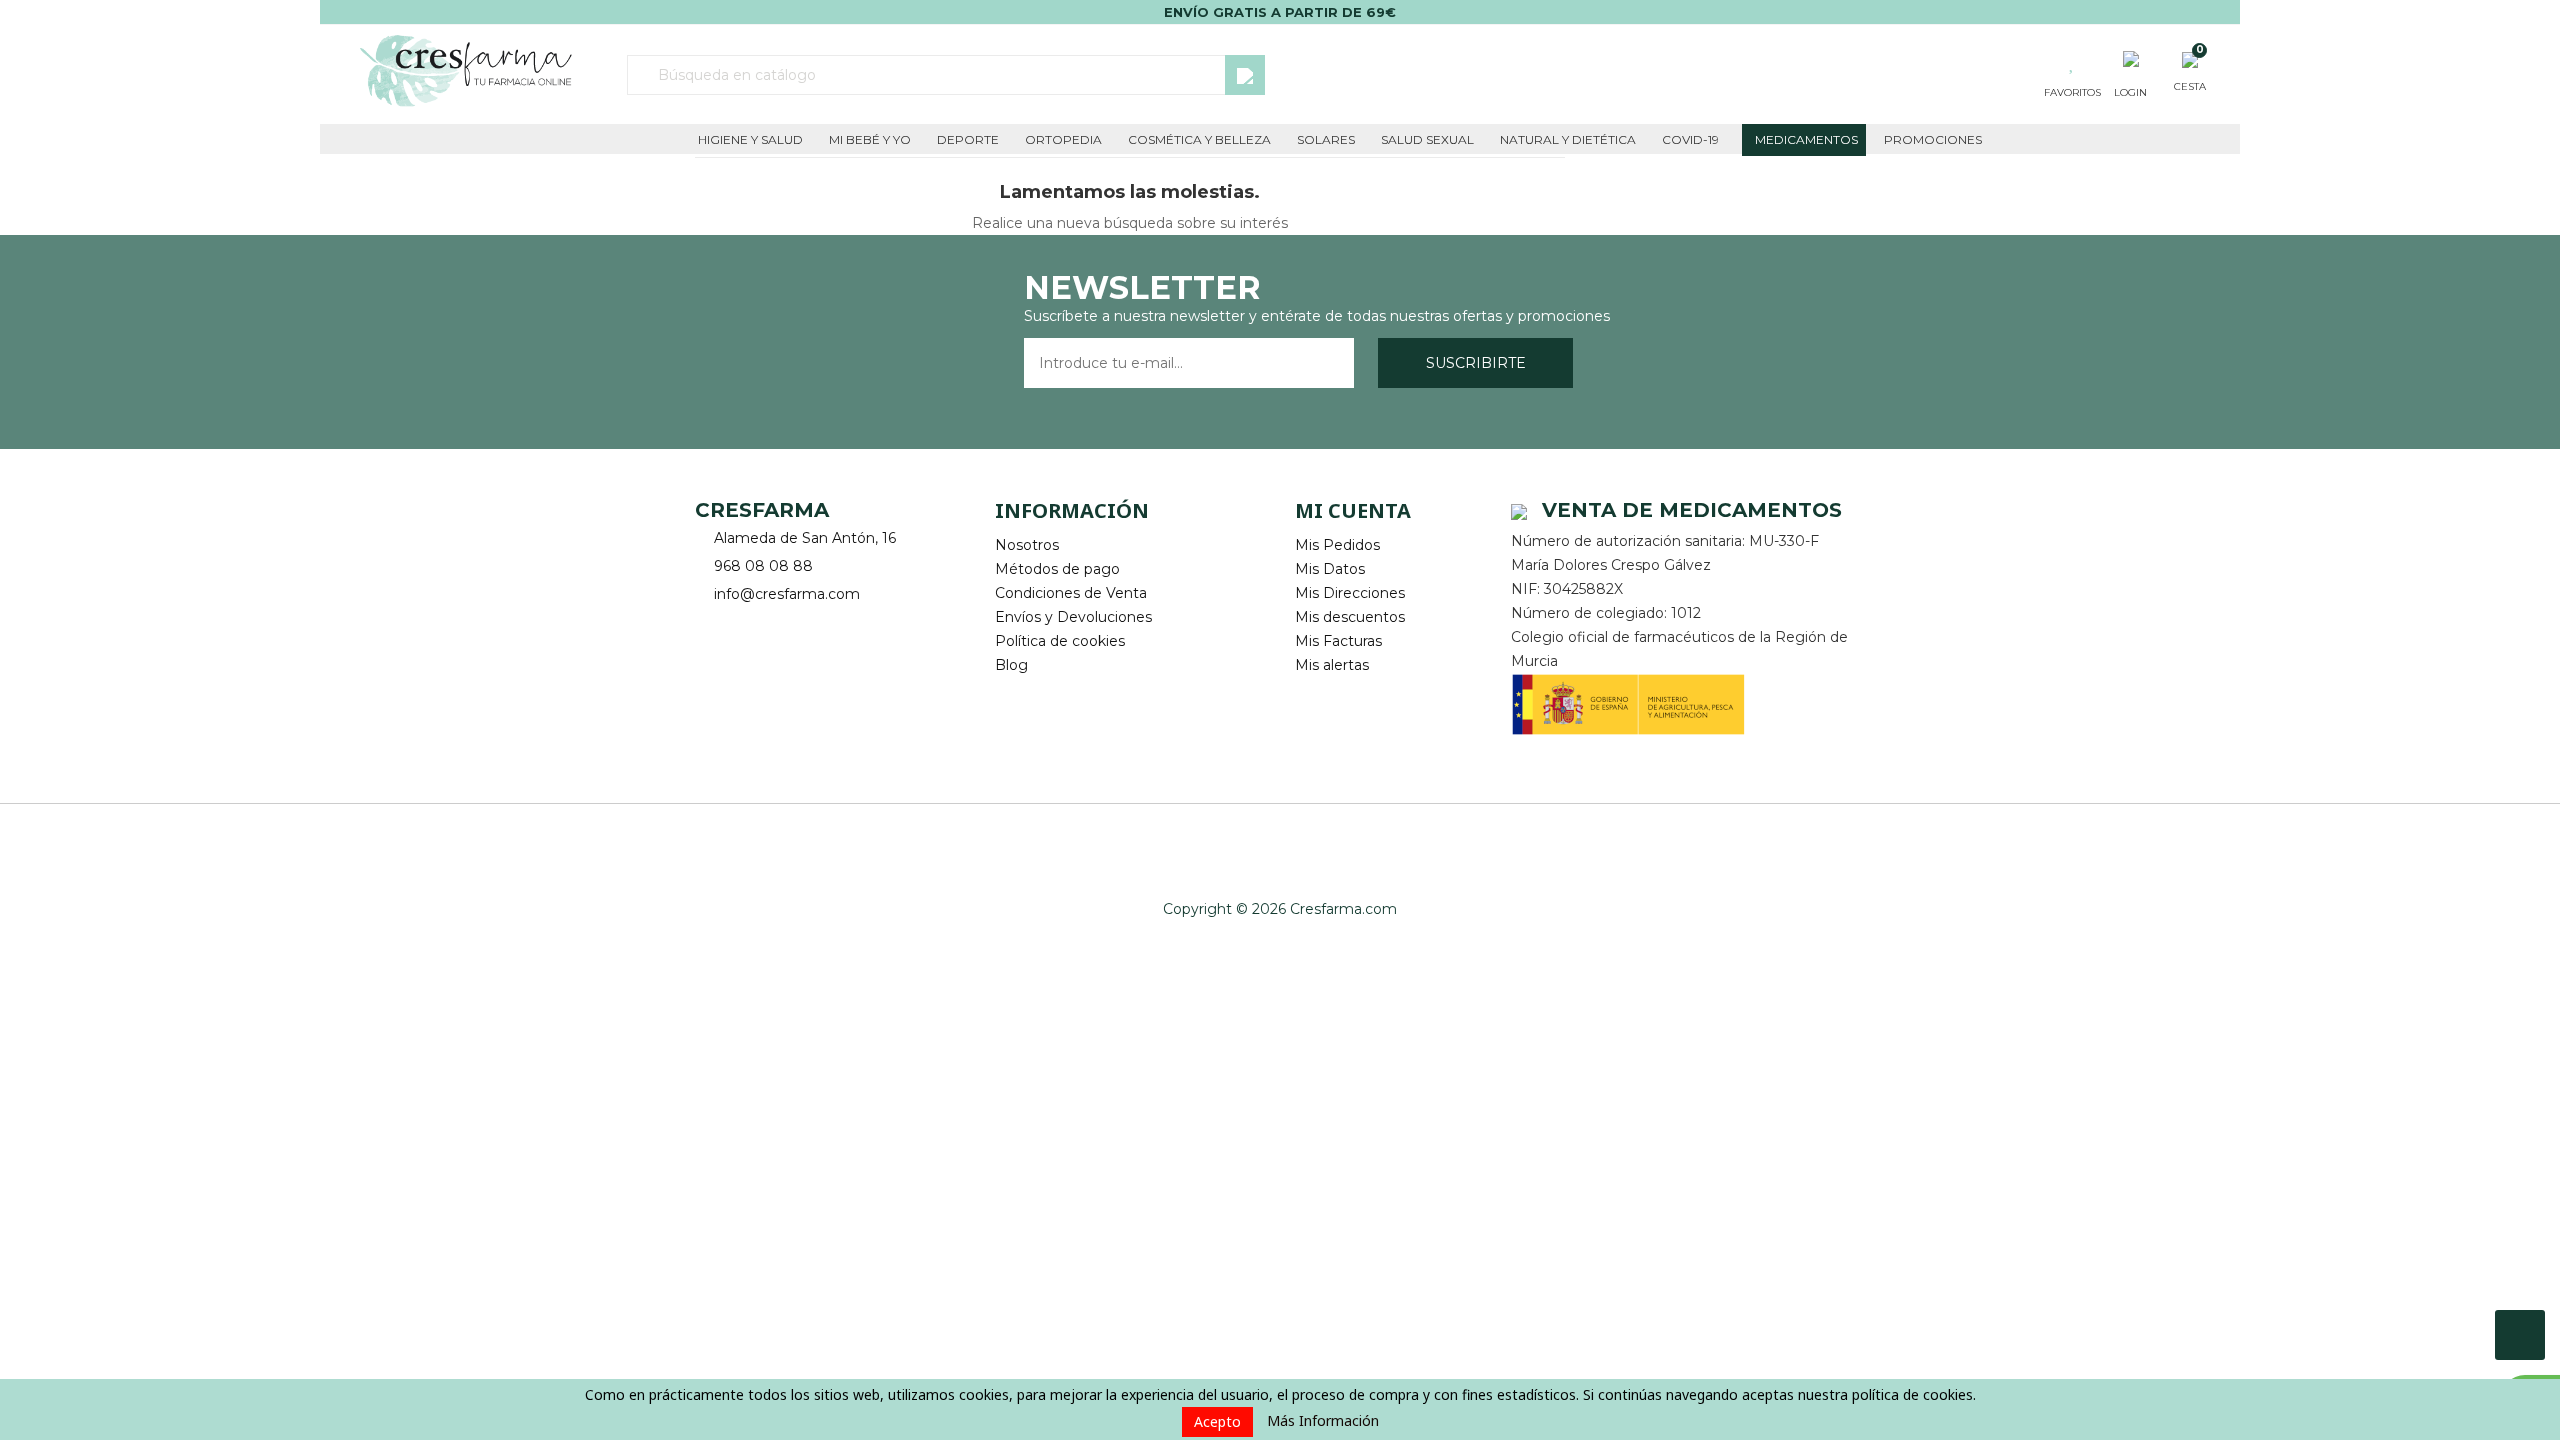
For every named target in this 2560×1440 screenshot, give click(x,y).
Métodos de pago (1057, 569)
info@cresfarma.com (787, 594)
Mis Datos (1330, 569)
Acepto (1217, 1421)
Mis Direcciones (1350, 593)
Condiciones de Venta (1071, 593)
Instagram (767, 625)
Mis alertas (1332, 665)
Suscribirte (1476, 363)
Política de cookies (1060, 641)
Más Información (1323, 1420)
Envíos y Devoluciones (1073, 617)
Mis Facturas (1338, 641)
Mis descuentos (1350, 617)
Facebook (712, 625)
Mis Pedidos (1337, 545)
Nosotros (1027, 545)
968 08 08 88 (763, 566)
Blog (1011, 665)
